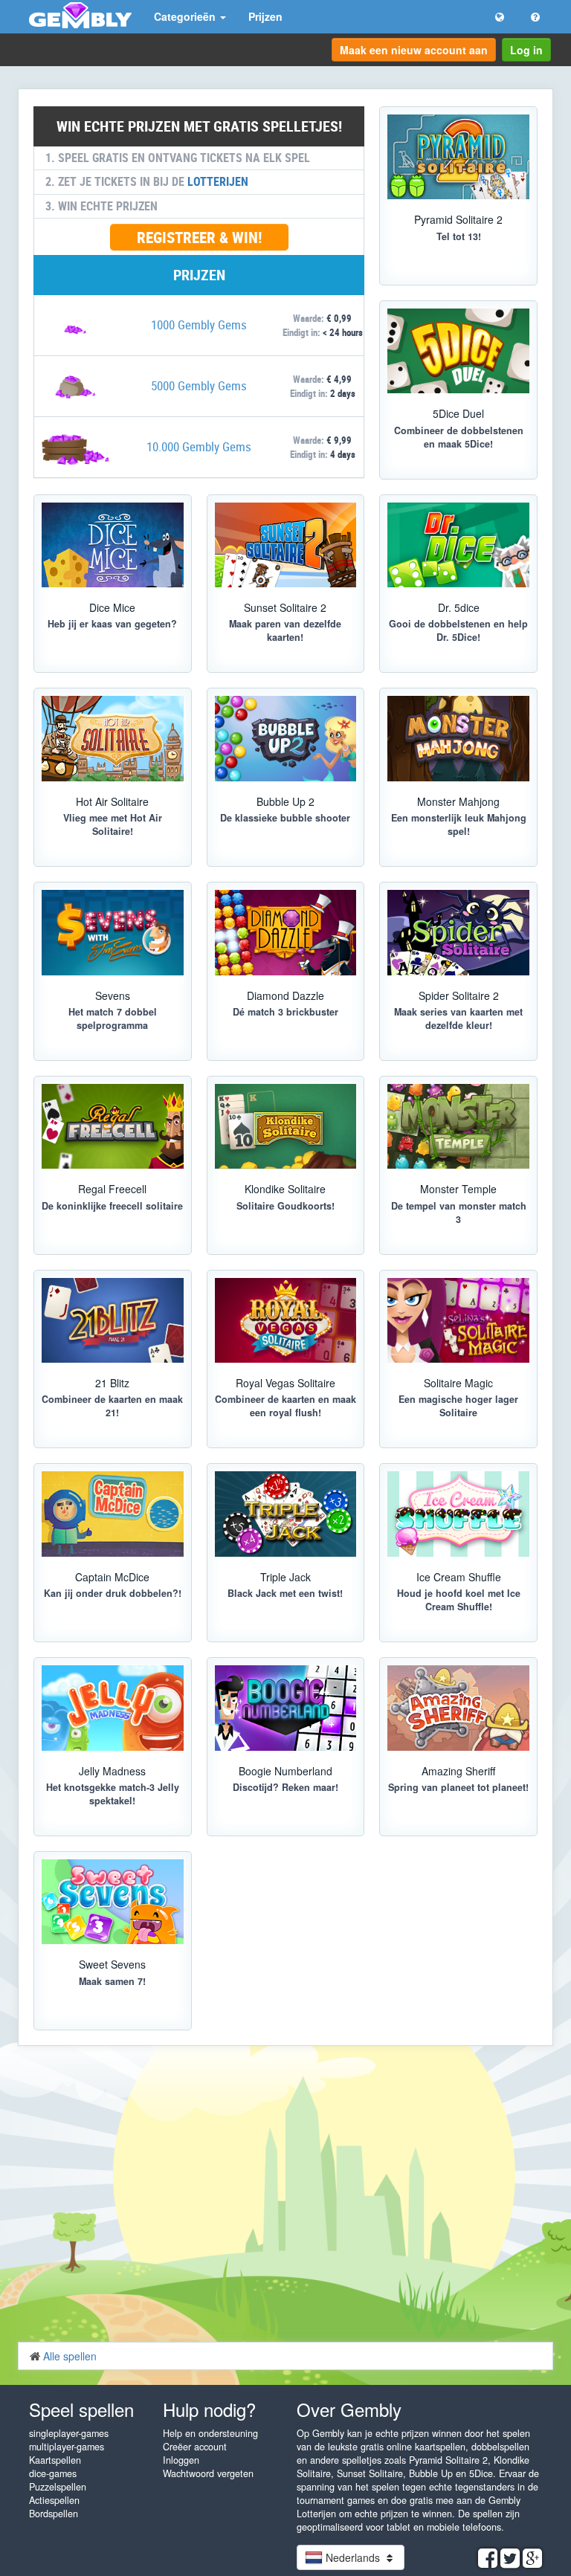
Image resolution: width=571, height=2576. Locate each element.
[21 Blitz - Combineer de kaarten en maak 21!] (113, 1320)
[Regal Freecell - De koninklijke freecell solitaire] (113, 1126)
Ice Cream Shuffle (459, 1577)
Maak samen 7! (112, 1981)
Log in (526, 50)
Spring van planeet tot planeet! (458, 1787)
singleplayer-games (69, 2433)
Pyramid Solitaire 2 (458, 219)
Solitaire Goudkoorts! (285, 1206)
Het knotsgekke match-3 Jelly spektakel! (113, 1794)
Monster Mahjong (458, 801)
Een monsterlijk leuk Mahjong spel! (459, 824)
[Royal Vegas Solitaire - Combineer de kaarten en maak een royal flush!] (286, 1320)
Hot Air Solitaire (112, 801)
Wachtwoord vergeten (208, 2473)
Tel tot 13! (459, 236)
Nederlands (353, 2557)
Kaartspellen (55, 2460)
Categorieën (186, 16)
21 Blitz (112, 1383)
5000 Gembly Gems (199, 385)
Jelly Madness (112, 1771)
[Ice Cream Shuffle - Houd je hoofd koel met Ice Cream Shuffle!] (458, 1514)
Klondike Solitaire (285, 1189)
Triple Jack (285, 1577)
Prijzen (265, 16)
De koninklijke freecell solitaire (112, 1206)
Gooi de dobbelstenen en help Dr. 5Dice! (458, 630)
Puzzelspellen (58, 2487)
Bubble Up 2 (285, 801)
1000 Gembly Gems (199, 325)
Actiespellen (54, 2500)
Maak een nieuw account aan (414, 50)
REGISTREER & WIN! (199, 237)
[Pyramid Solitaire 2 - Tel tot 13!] (458, 157)
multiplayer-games (67, 2447)
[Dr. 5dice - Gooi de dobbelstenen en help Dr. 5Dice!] (458, 545)
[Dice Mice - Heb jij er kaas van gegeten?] (113, 545)
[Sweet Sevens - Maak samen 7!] (113, 1902)
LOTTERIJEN (218, 181)
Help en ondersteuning (210, 2433)
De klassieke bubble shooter (285, 818)
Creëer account (195, 2447)
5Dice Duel (458, 413)
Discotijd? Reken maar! (285, 1787)
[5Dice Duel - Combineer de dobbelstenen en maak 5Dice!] (458, 351)
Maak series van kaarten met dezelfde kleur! (458, 1019)
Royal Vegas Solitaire (285, 1383)
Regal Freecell (112, 1189)
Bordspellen (54, 2514)
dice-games (53, 2473)
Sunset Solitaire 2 (285, 607)
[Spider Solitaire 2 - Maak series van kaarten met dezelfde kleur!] (458, 932)
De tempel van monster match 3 (459, 1213)
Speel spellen (81, 2409)
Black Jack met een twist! (285, 1593)
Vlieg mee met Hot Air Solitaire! (113, 824)
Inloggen (181, 2460)
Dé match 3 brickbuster (285, 1012)
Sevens (113, 995)
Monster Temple (458, 1189)
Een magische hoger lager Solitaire (458, 1406)
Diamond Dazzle (285, 995)
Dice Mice (112, 607)
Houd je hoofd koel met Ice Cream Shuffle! (459, 1600)
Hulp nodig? (209, 2409)
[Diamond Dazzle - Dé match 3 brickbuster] (286, 932)
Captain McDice (112, 1577)
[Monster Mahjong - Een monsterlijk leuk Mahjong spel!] (458, 738)
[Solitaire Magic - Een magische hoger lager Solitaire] (458, 1320)
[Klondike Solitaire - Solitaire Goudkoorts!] (286, 1126)
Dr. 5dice (459, 607)
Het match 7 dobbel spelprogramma (113, 1019)
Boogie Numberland (285, 1771)
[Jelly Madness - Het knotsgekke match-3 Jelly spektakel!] (113, 1708)
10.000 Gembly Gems (199, 446)
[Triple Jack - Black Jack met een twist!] (286, 1514)
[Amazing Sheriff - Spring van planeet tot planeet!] (458, 1708)
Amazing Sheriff (458, 1771)
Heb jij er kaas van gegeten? (112, 624)
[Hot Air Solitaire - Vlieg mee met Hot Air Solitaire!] (113, 738)
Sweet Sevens (112, 1964)
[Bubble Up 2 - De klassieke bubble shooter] (286, 738)
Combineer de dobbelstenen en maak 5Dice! (459, 437)
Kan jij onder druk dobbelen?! (113, 1593)
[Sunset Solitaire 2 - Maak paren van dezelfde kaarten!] (286, 545)
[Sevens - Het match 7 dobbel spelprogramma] (113, 932)
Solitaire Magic (458, 1383)
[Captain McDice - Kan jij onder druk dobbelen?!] (113, 1514)
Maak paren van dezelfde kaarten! (285, 630)
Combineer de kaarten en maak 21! (112, 1406)
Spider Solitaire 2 (459, 995)
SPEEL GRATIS (278, 1849)
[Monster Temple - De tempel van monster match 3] (458, 1126)
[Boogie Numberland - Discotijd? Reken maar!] (286, 1708)
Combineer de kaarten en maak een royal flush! (285, 1406)
